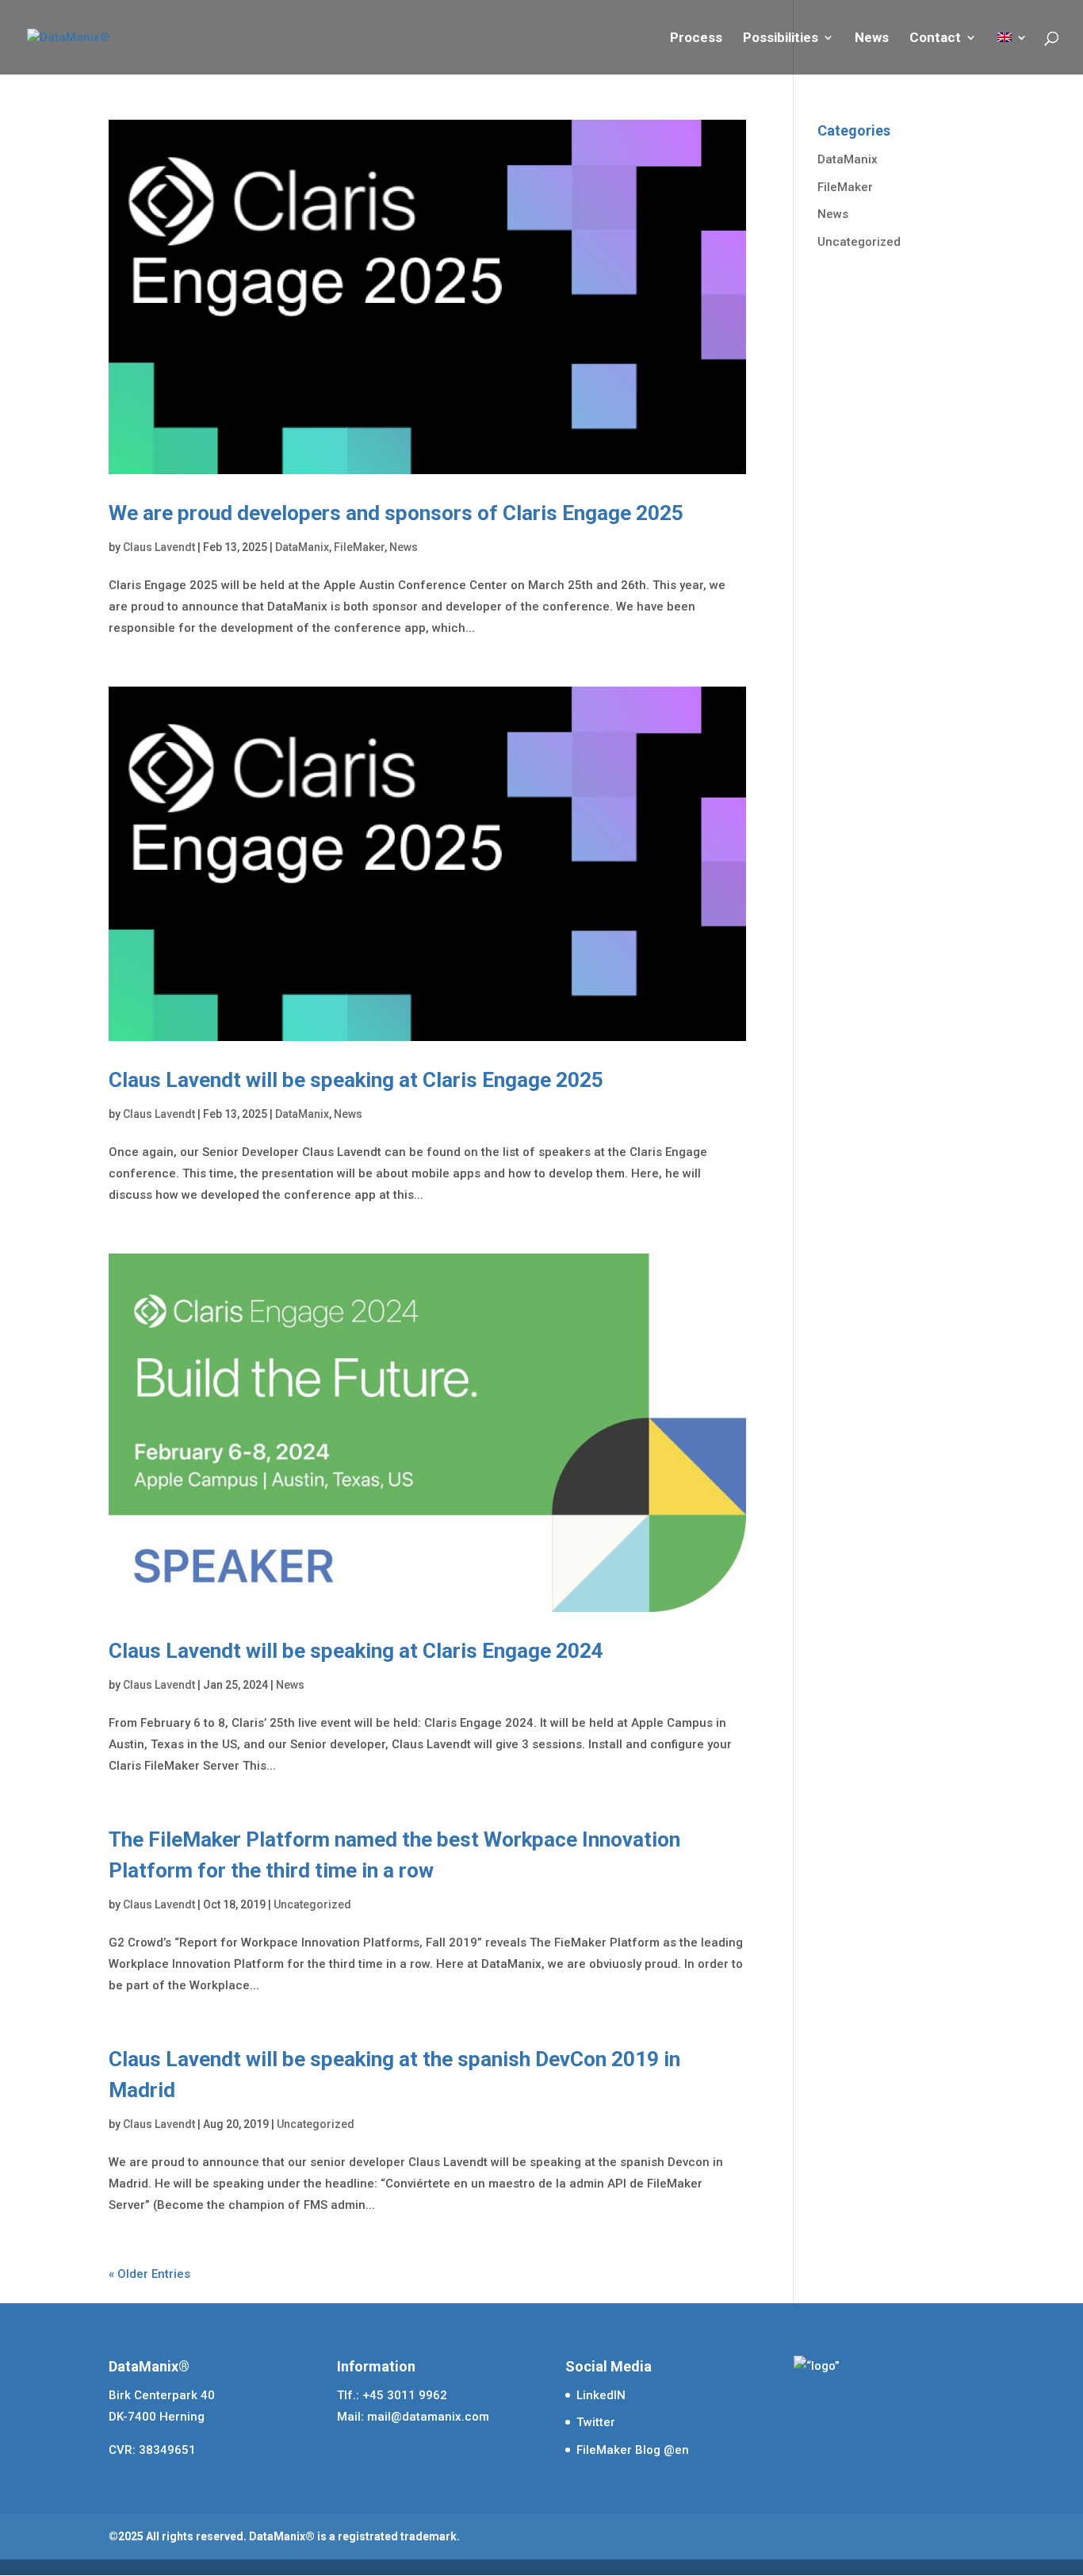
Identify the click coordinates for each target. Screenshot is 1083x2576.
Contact (935, 38)
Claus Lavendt (159, 547)
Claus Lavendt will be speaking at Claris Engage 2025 (356, 1080)
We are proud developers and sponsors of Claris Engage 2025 (396, 513)
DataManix (302, 547)
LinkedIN (601, 2395)
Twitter (596, 2422)
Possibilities (781, 38)
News (872, 38)
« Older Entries (149, 2274)
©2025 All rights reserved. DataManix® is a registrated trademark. (284, 2536)
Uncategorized (312, 1904)
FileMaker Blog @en (633, 2450)
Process (696, 38)
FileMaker (359, 547)
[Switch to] (1012, 53)
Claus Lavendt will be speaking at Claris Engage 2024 (356, 1651)
